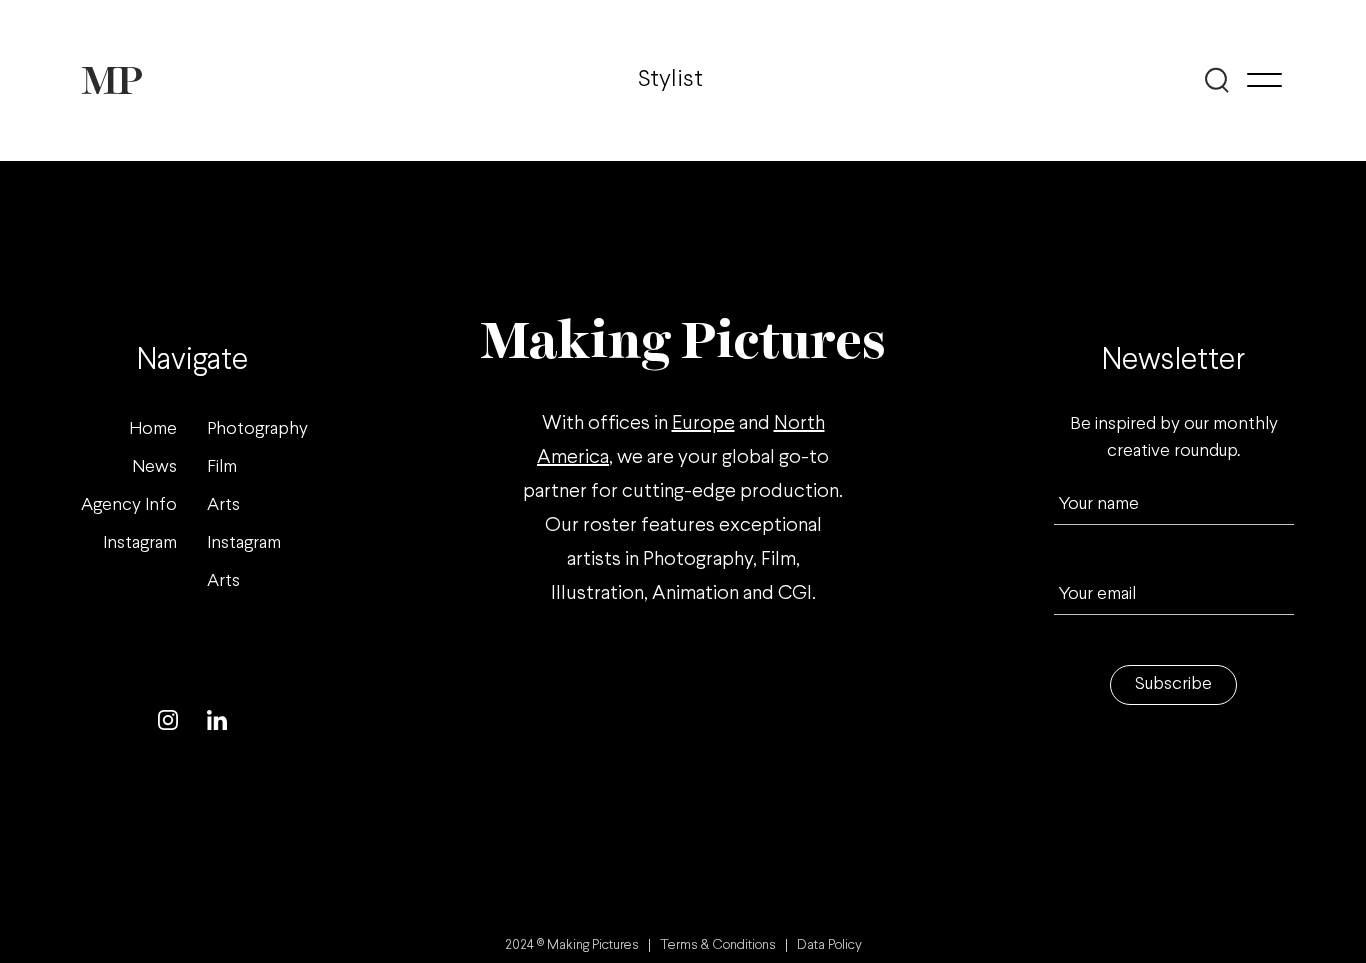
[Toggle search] (1216, 80)
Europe (703, 423)
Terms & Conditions (718, 945)
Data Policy (829, 945)
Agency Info (129, 505)
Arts (223, 505)
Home (153, 429)
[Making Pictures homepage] (112, 80)
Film (222, 467)
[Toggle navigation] (1264, 80)
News (154, 467)
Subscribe (1173, 684)
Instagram (140, 543)
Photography (257, 429)
